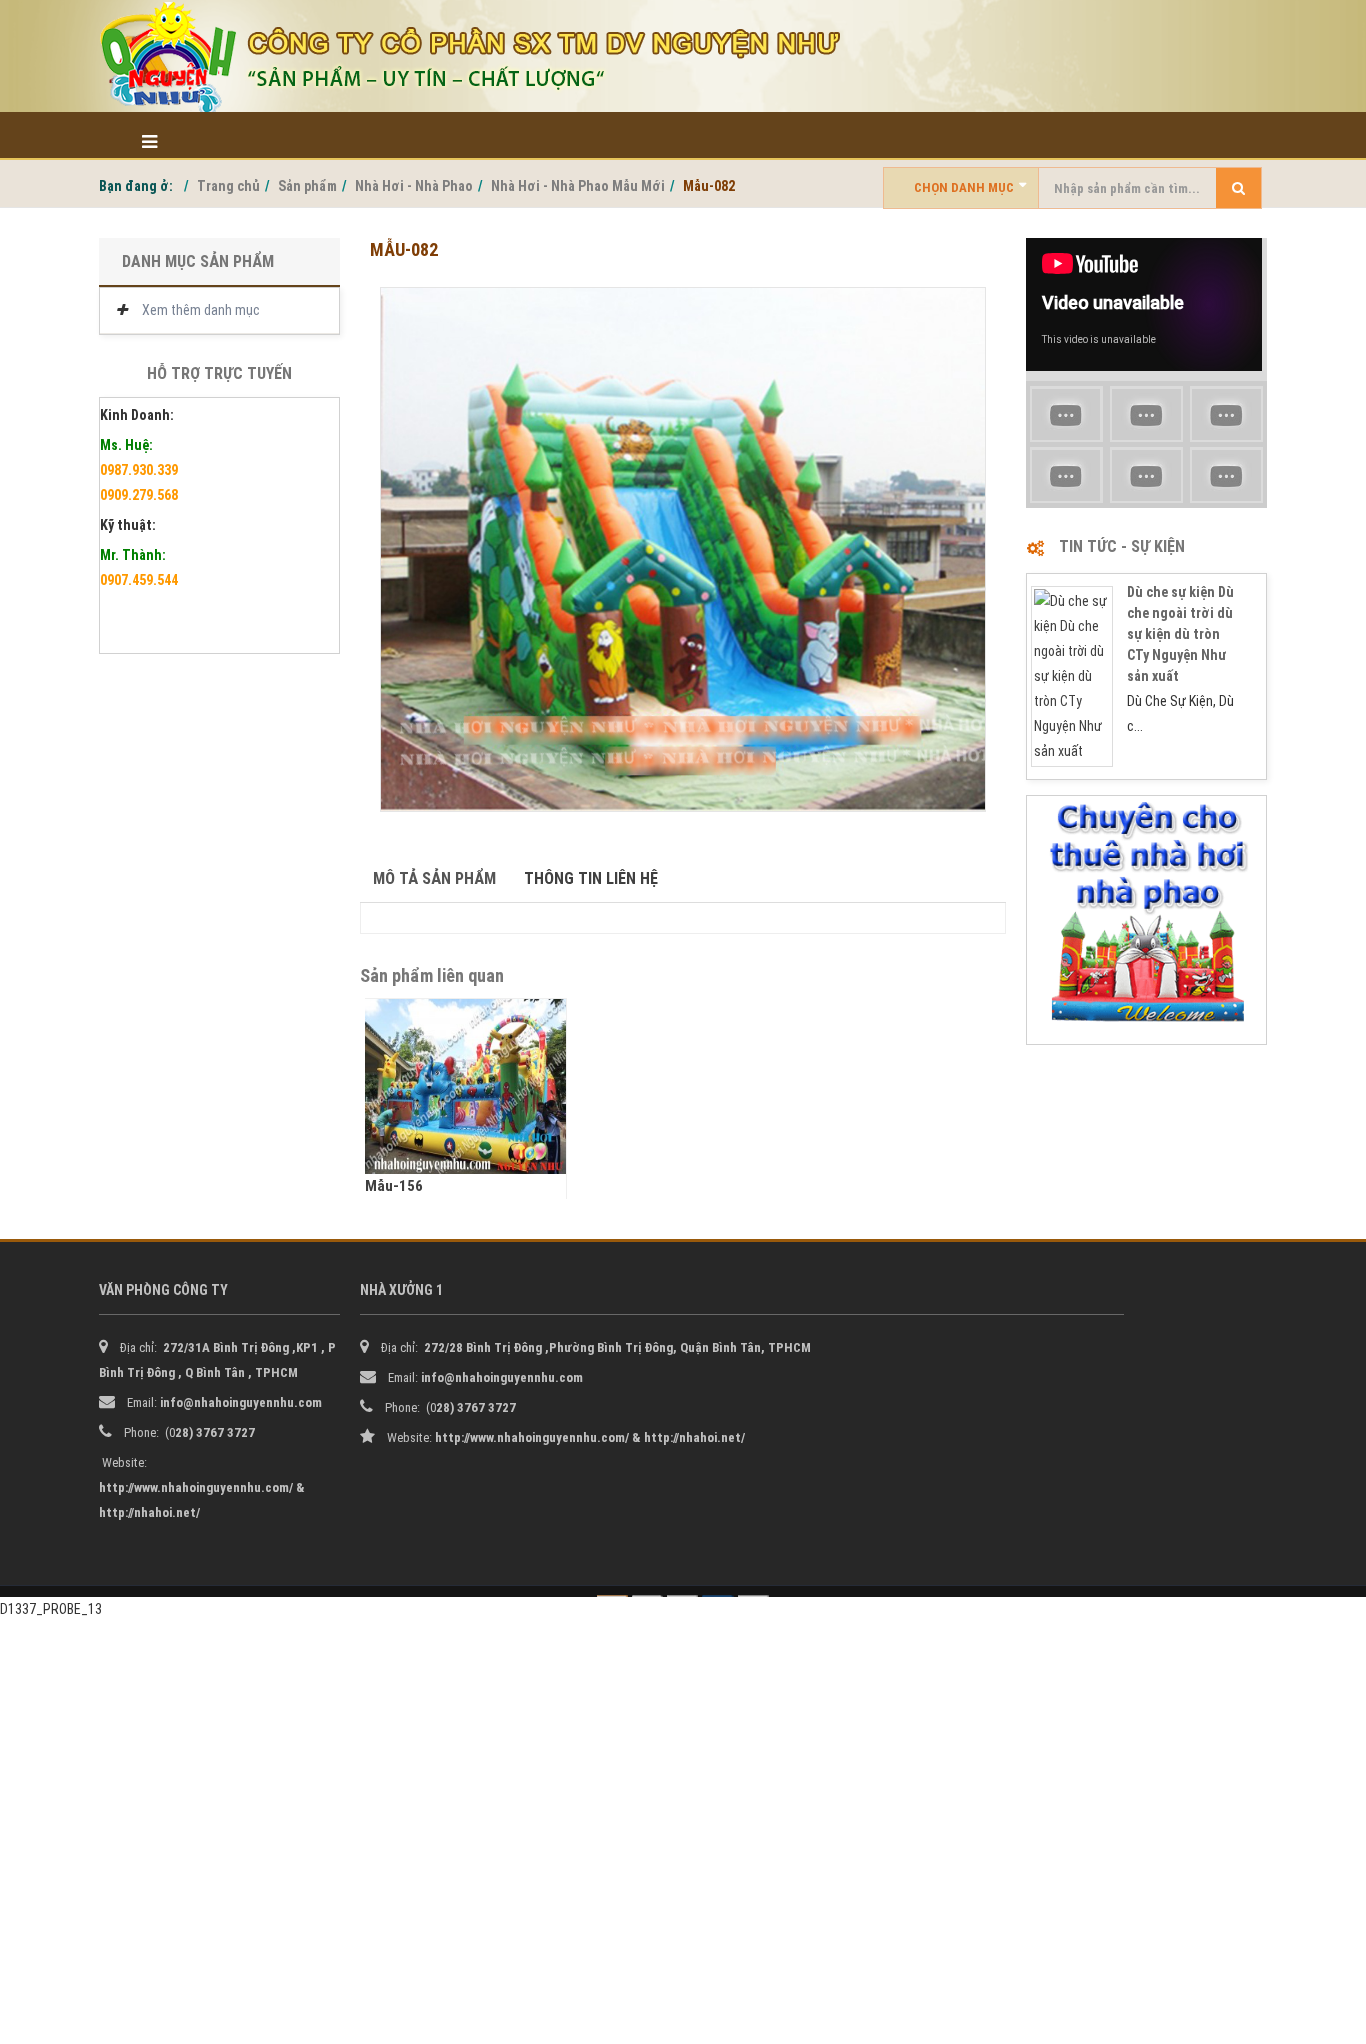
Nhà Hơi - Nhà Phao (414, 186)
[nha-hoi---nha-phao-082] (682, 549)
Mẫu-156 (394, 1186)
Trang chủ (228, 186)
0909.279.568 (139, 495)
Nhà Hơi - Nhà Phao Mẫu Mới (578, 186)
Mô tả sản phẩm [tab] (434, 878)
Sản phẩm (307, 186)
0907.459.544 (139, 580)
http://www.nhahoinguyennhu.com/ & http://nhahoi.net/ (590, 1437)
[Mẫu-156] (465, 1086)
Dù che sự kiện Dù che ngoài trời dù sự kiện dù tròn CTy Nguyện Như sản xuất (1180, 634)
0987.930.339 (139, 470)
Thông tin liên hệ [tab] (591, 878)
